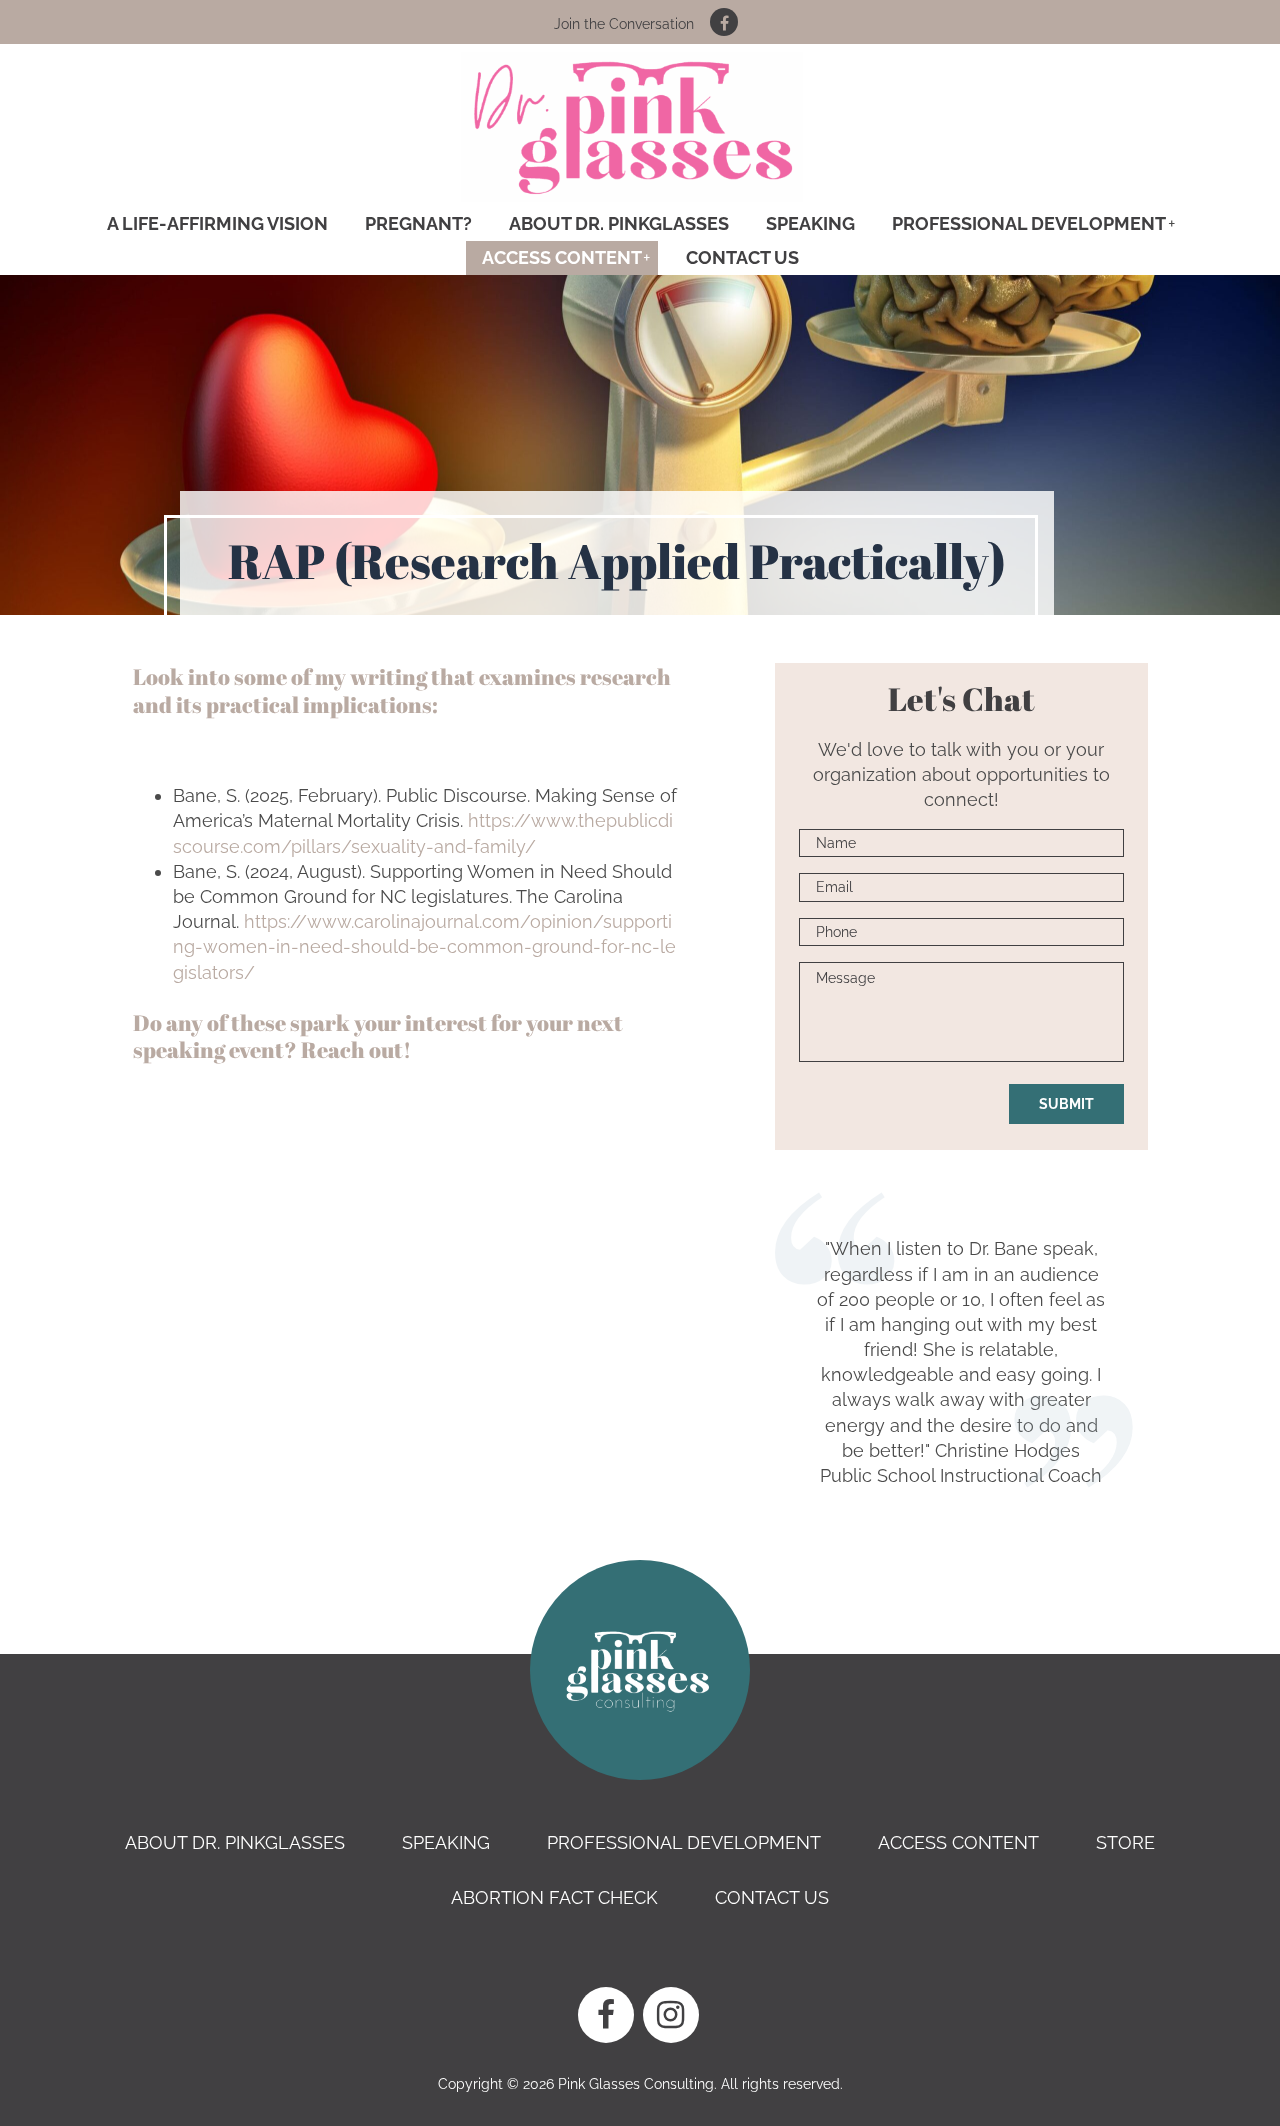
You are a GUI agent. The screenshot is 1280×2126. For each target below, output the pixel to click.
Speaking (810, 223)
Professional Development (1029, 223)
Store (1125, 1842)
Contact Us (742, 257)
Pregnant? (418, 223)
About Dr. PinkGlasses (619, 223)
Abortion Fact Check (554, 1897)
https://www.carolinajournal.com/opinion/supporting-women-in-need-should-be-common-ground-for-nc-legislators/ (424, 946)
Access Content (562, 257)
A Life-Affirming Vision (217, 223)
